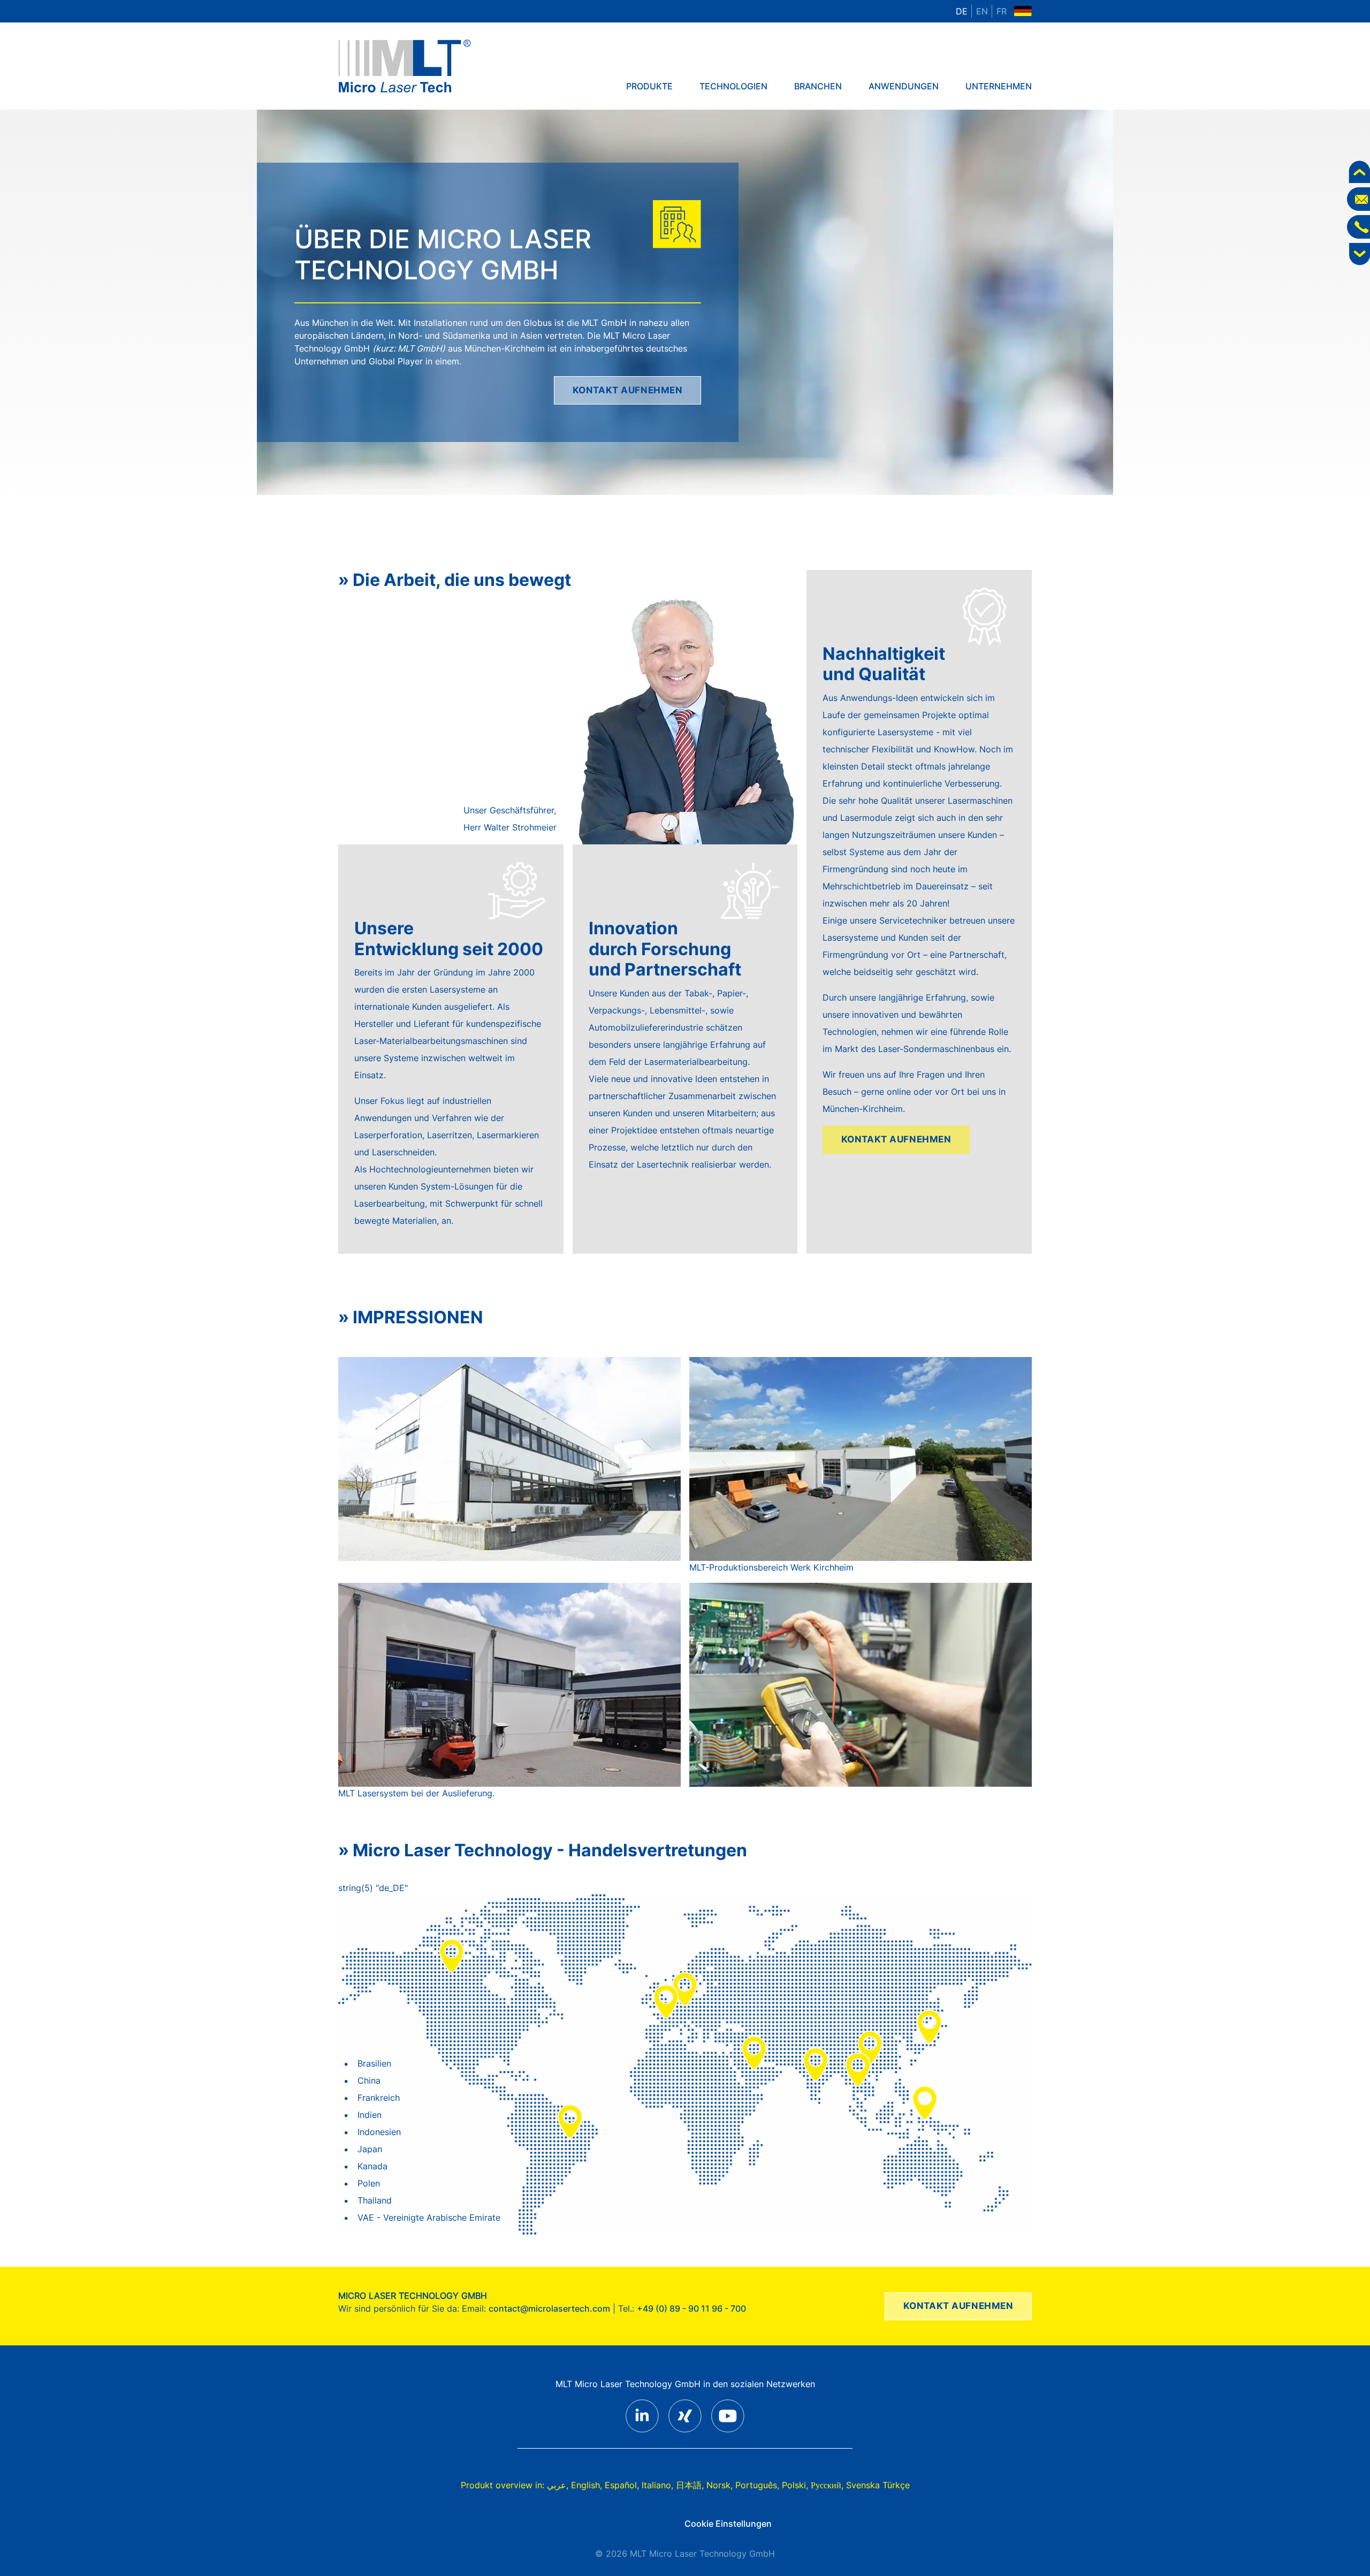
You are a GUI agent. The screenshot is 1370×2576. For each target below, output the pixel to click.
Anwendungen (904, 86)
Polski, (795, 2485)
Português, (757, 2485)
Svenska (863, 2485)
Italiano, (657, 2485)
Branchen (818, 86)
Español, (622, 2485)
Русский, (827, 2485)
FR (1002, 11)
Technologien (733, 86)
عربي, (558, 2485)
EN (982, 11)
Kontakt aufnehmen (628, 390)
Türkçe (896, 2485)
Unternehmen (999, 86)
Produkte (649, 86)
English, (587, 2485)
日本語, (690, 2485)
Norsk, (720, 2485)
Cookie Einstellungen (728, 2524)
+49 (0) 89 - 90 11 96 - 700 (691, 2308)
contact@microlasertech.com (549, 2308)
